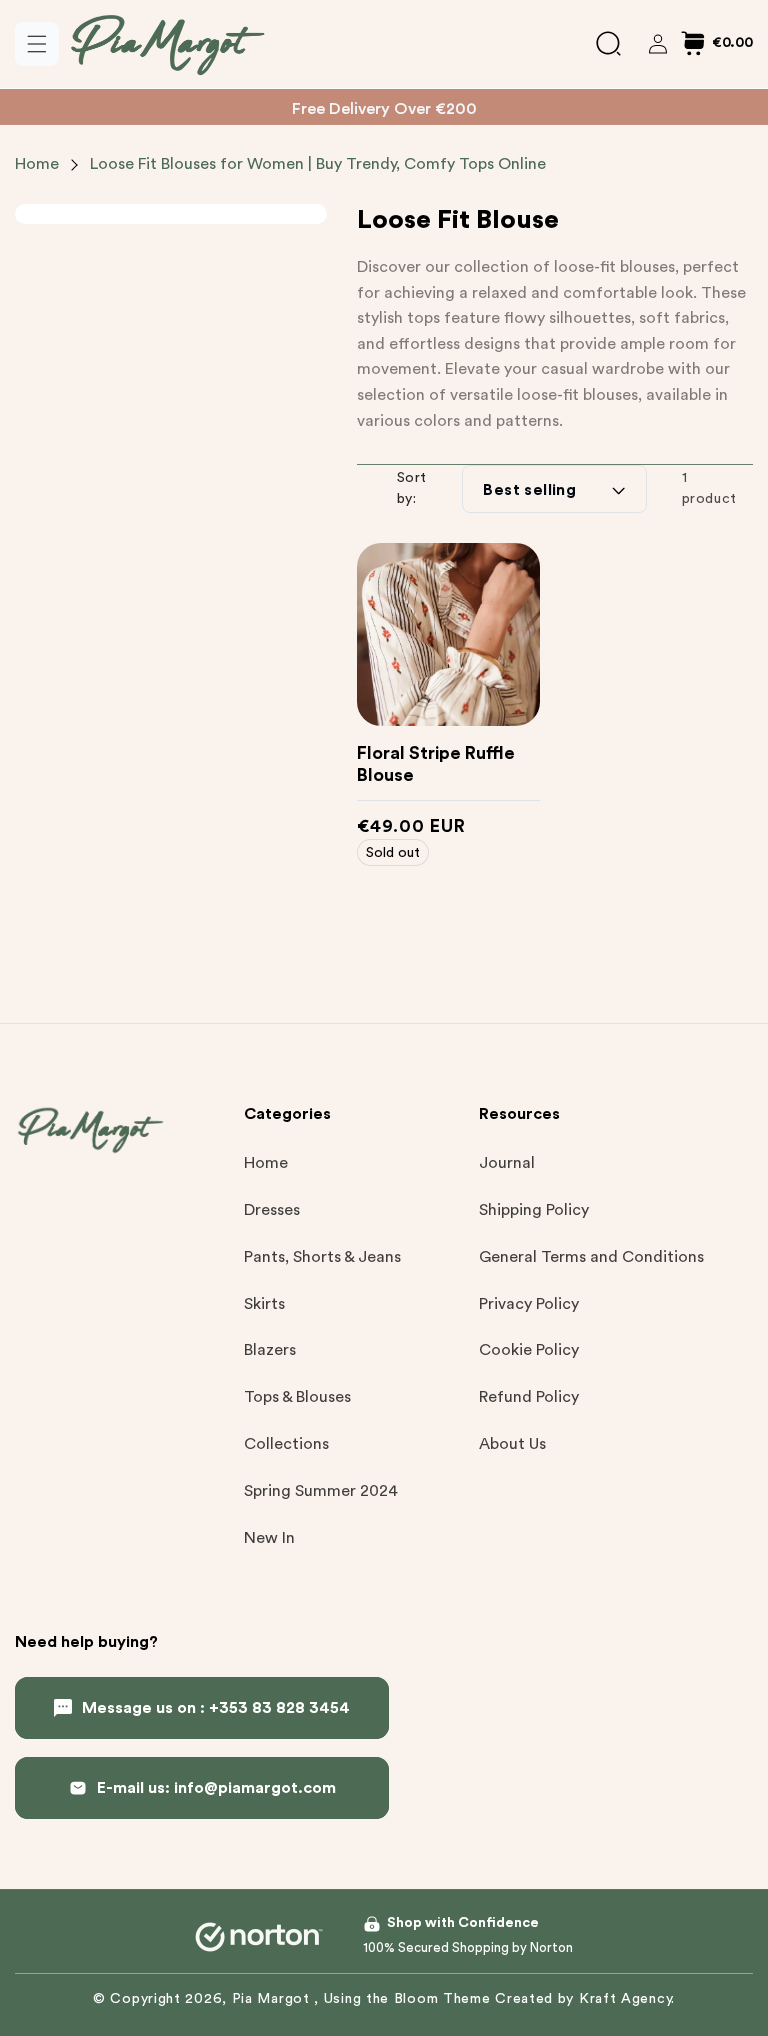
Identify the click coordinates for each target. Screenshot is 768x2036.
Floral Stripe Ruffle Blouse (436, 764)
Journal (507, 1163)
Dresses (272, 1210)
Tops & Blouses (297, 1397)
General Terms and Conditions (591, 1257)
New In (269, 1538)
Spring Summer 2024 (321, 1491)
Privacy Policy (529, 1304)
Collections (286, 1444)
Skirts (264, 1304)
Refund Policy (529, 1397)
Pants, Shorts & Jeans (322, 1257)
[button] (37, 44)
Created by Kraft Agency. (585, 1999)
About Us (512, 1444)
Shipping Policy (534, 1210)
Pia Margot (273, 1999)
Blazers (270, 1350)
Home (37, 164)
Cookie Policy (529, 1350)
